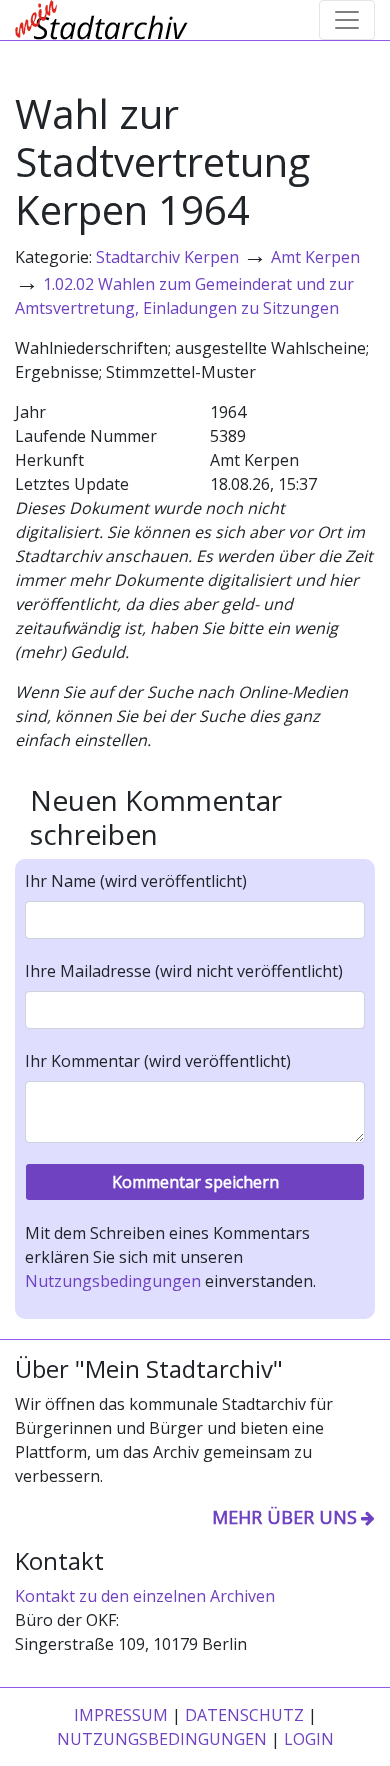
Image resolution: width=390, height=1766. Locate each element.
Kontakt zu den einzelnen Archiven (145, 1596)
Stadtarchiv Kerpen (167, 257)
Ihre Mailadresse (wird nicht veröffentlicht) (184, 971)
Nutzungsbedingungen (113, 1281)
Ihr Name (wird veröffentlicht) (136, 881)
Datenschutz (244, 1715)
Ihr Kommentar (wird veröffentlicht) (158, 1061)
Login (309, 1739)
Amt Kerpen (315, 257)
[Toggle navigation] (347, 20)
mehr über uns (284, 1517)
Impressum (121, 1715)
